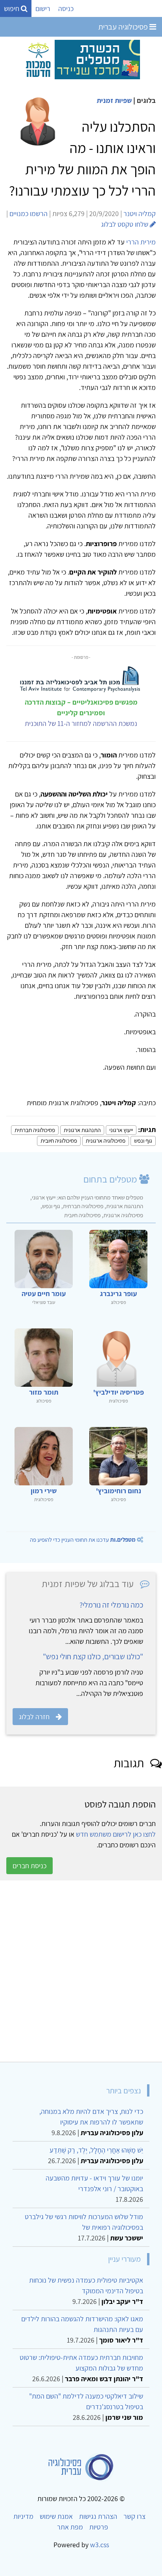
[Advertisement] (81, 1971)
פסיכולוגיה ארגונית (106, 1141)
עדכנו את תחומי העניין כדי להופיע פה (83, 1540)
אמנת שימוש (56, 2516)
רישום (43, 8)
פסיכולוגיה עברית (124, 27)
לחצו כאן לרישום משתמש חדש (116, 1834)
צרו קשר (134, 2516)
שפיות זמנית (114, 100)
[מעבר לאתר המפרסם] (81, 59)
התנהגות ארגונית (82, 1130)
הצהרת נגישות (98, 2516)
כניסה (66, 8)
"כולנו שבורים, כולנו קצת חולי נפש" (93, 1656)
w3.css (99, 2545)
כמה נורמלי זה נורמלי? (111, 1605)
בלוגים (146, 100)
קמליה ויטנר (140, 214)
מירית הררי (141, 242)
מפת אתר (70, 2527)
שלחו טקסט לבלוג (125, 224)
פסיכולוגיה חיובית (59, 1141)
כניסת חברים (29, 1866)
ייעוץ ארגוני (121, 1130)
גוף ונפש (143, 1141)
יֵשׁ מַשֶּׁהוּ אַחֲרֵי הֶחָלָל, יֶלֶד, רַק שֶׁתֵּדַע (96, 2150)
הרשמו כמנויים (29, 214)
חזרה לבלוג (34, 1717)
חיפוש (12, 8)
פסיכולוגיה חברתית (35, 1130)
